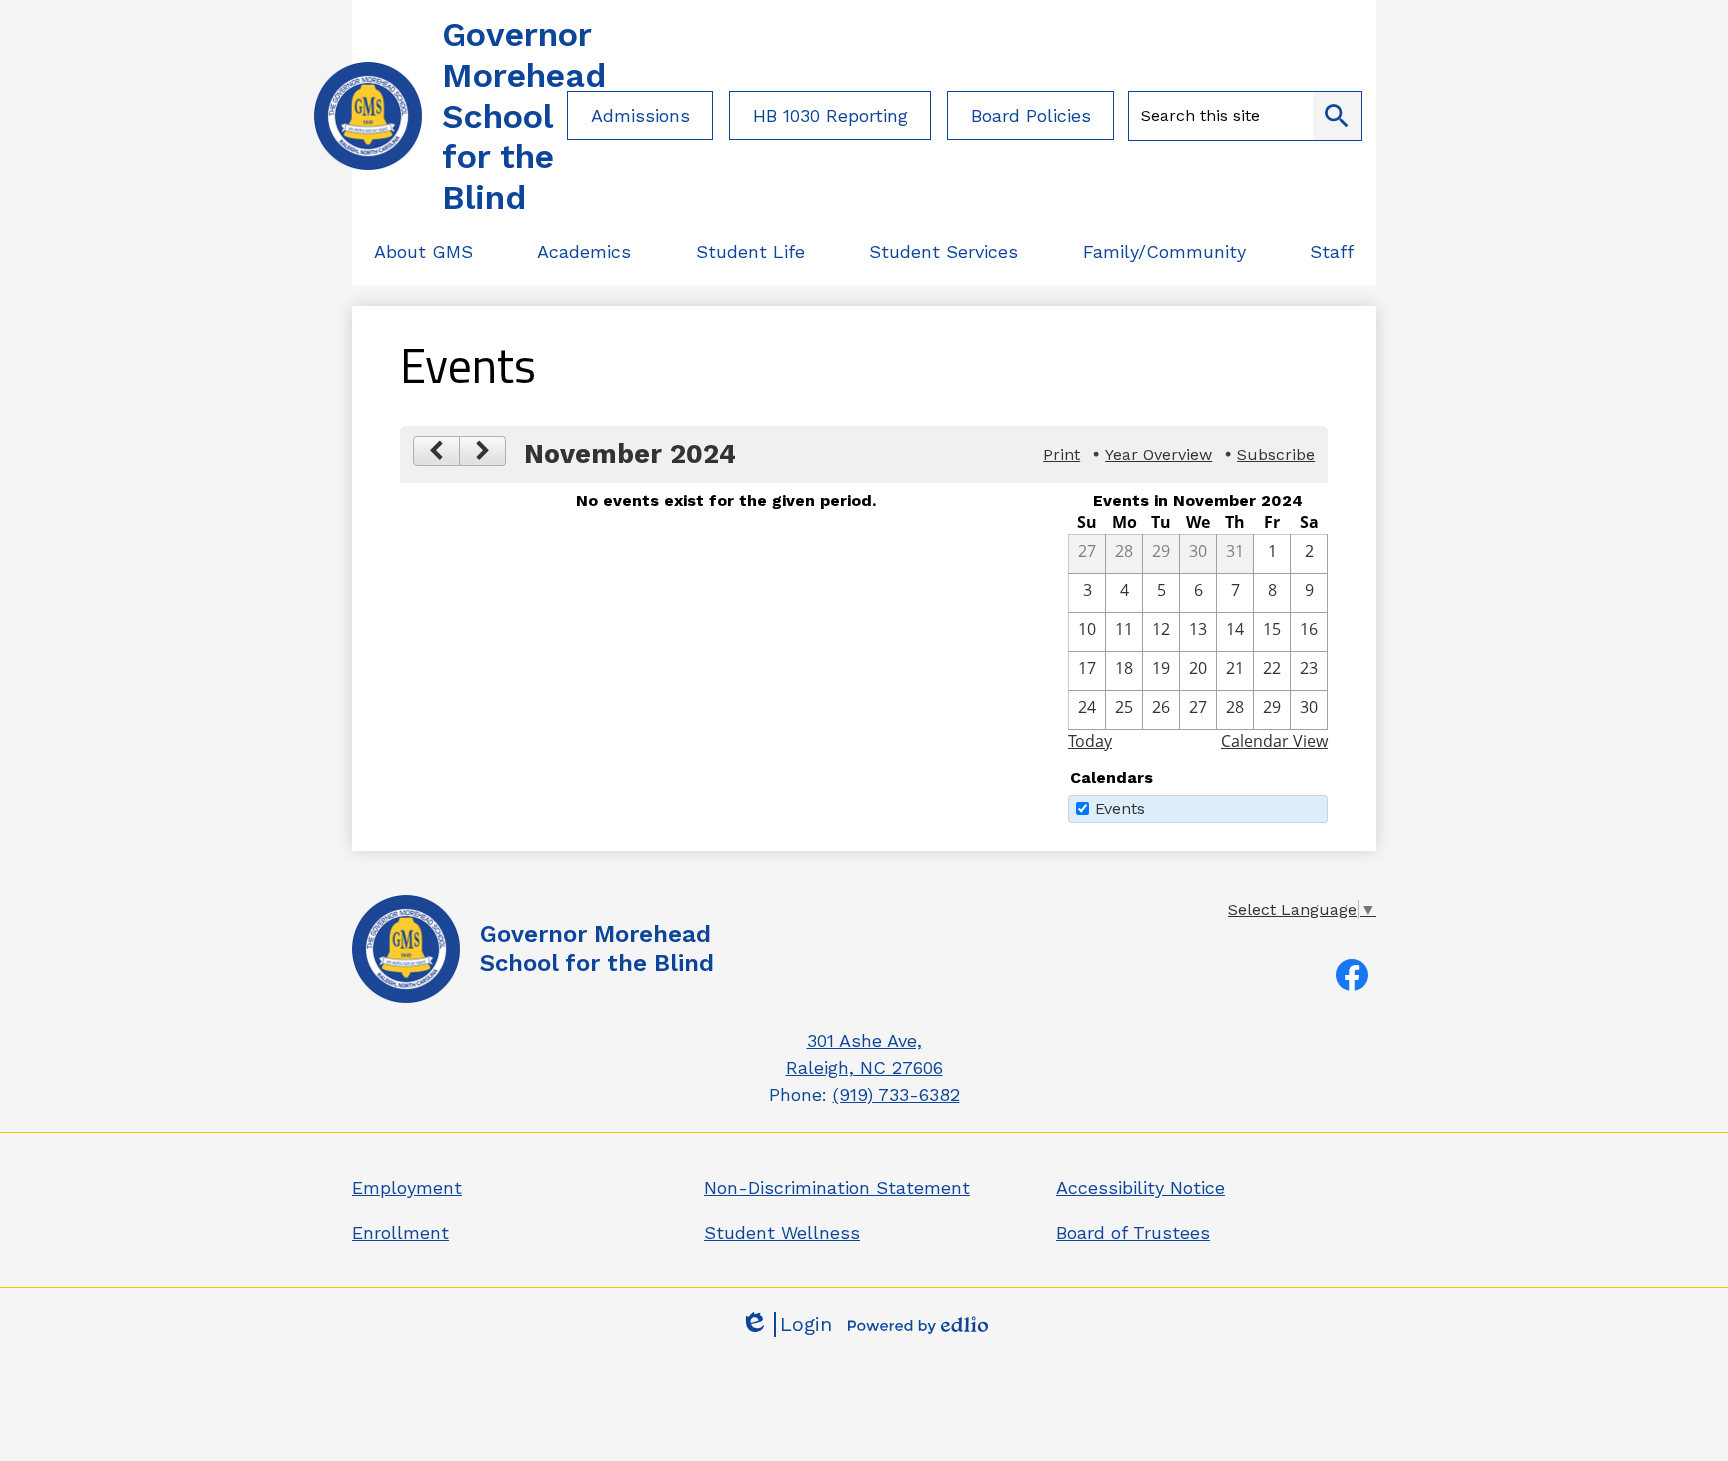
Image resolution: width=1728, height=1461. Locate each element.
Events (1120, 808)
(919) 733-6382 (896, 1094)
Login (786, 1324)
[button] (423, 252)
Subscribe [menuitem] (1276, 454)
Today (1090, 741)
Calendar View (1274, 741)
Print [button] (1061, 454)
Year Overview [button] (1158, 454)
